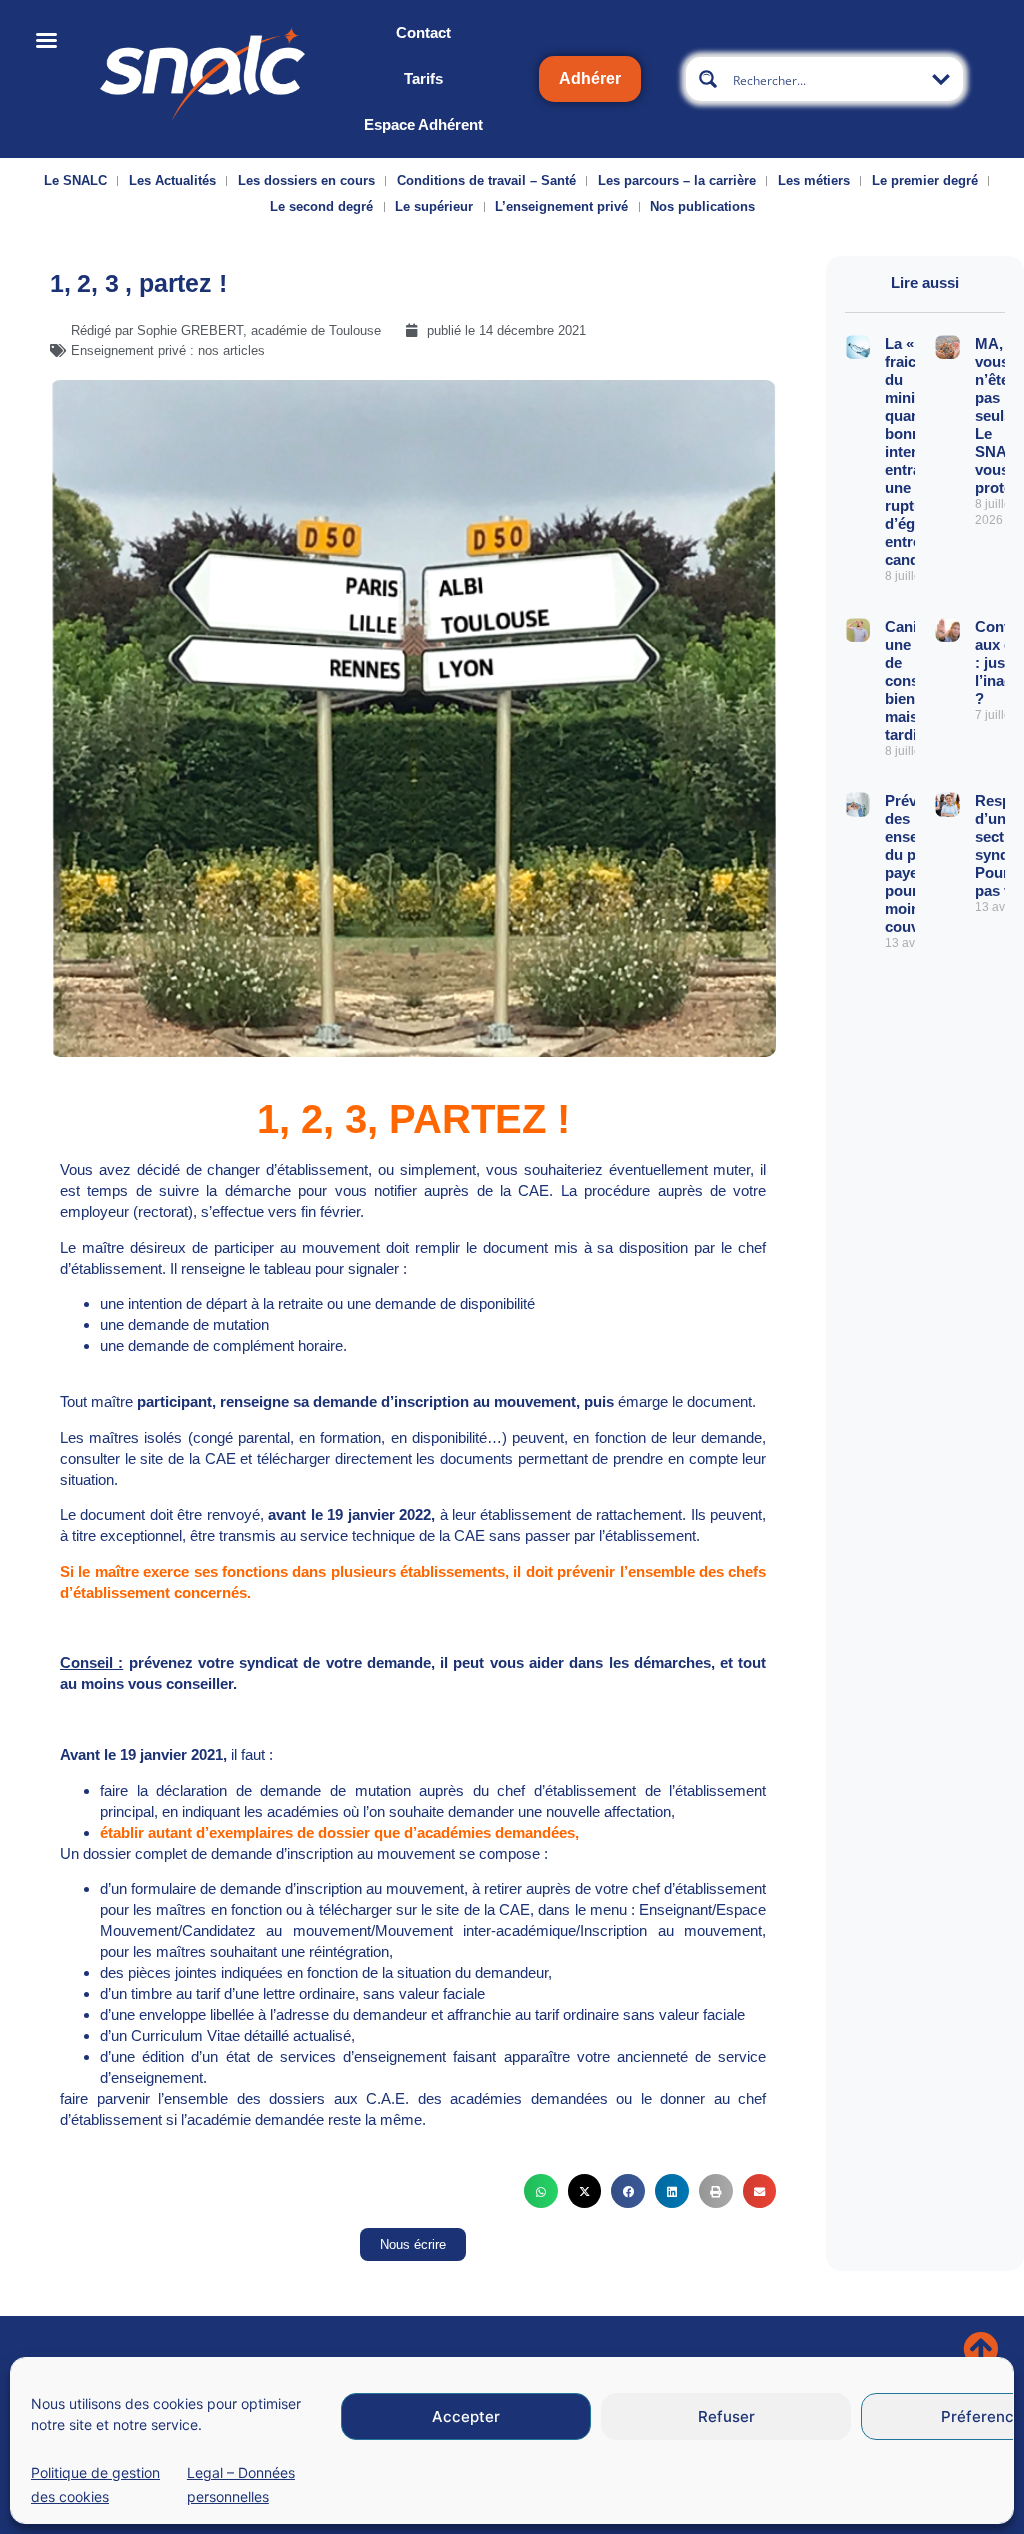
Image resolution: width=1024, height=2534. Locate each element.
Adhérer (590, 78)
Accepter (466, 2416)
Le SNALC (75, 180)
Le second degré (321, 206)
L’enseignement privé (561, 206)
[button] (541, 2191)
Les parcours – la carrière (677, 180)
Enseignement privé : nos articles (168, 350)
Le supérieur (434, 206)
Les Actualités (172, 180)
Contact (423, 32)
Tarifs (423, 78)
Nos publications (702, 206)
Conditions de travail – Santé (486, 180)
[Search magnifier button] (708, 79)
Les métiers (814, 180)
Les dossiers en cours (306, 180)
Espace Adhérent (423, 124)
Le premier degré (925, 180)
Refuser (726, 2416)
